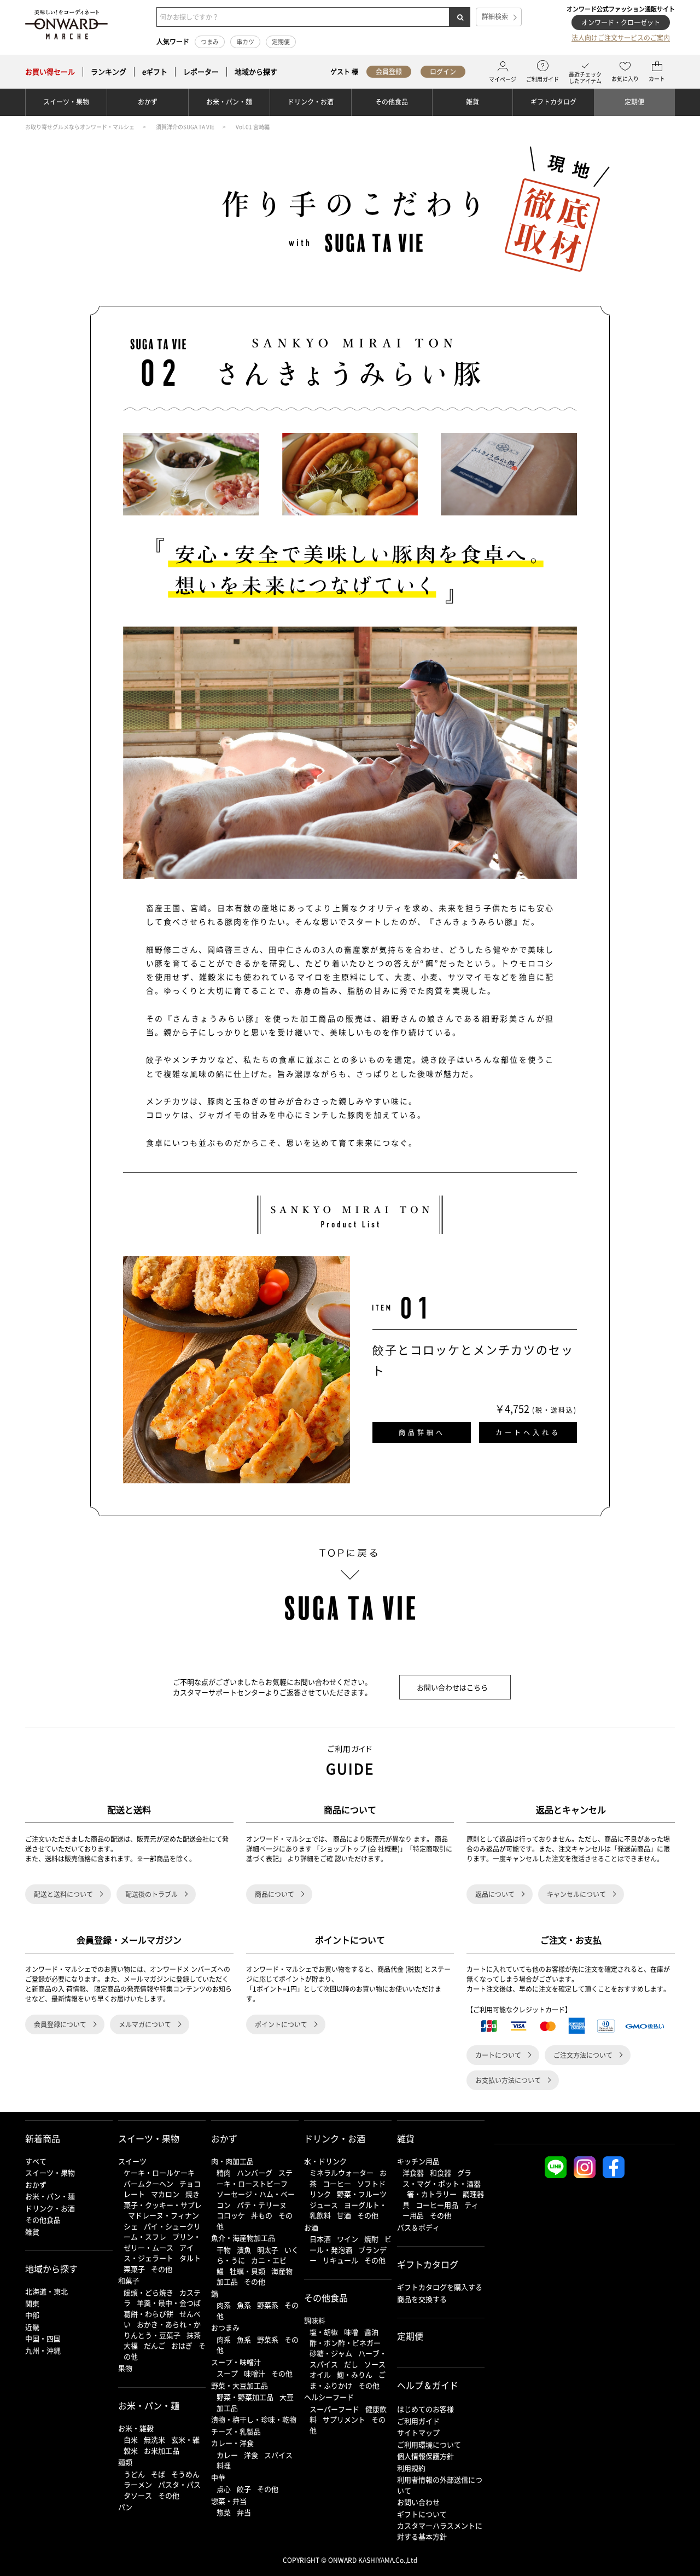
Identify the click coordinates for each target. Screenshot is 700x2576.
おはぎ (182, 2345)
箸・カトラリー (432, 2194)
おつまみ (225, 2327)
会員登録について (60, 2024)
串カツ (245, 42)
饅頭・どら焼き (148, 2292)
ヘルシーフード (329, 2397)
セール (50, 72)
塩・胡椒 (324, 2332)
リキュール (340, 2260)
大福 (131, 2345)
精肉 (224, 2172)
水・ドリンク (325, 2161)
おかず (148, 102)
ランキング (109, 72)
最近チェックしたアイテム (585, 77)
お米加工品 (162, 2450)
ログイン (443, 72)
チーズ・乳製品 (236, 2431)
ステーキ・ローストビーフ (255, 2178)
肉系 (224, 2305)
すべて (36, 2161)
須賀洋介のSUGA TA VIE (185, 127)
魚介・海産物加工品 (243, 2238)
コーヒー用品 (437, 2205)
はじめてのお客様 (425, 2409)
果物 (125, 2368)
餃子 (244, 2489)
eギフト (155, 72)
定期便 (281, 42)
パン (125, 2507)
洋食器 (413, 2172)
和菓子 (129, 2280)
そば (158, 2474)
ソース (375, 2364)
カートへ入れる (528, 1432)
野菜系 (268, 2305)
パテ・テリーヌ (262, 2205)
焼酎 (371, 2239)
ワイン (348, 2239)
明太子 (268, 2250)
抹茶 (194, 2335)
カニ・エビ (269, 2260)
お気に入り (625, 79)
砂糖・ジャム (331, 2353)
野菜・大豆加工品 (240, 2385)
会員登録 (389, 72)
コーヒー (337, 2183)
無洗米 (154, 2439)
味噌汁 (255, 2373)
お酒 (311, 2227)
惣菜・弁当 (229, 2501)
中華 (218, 2477)
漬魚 (244, 2250)
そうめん (185, 2474)
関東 (32, 2303)
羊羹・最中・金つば (169, 2303)
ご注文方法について (583, 2055)
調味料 (315, 2320)
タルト (190, 2258)
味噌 (351, 2332)
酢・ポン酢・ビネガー (345, 2343)
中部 (32, 2315)
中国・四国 (43, 2338)
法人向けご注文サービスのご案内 (621, 38)
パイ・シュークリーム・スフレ (162, 2232)
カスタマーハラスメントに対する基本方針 (440, 2531)
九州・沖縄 (43, 2350)
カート (657, 79)
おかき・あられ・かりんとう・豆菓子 (162, 2330)
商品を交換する (422, 2299)
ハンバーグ (255, 2172)
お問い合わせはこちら (452, 1687)
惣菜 (224, 2512)
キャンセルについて (576, 1894)
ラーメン (138, 2484)
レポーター (201, 72)
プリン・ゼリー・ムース (162, 2242)
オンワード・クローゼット (621, 22)
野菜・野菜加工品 (245, 2397)
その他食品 (392, 102)
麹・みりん (355, 2374)
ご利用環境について (429, 2444)
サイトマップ (418, 2432)
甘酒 (344, 2215)
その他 (162, 2269)
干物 (224, 2250)
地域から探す (256, 72)
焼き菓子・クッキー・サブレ (163, 2199)
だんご (154, 2345)
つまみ (210, 42)
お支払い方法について (508, 2080)
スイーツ (132, 2161)
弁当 (244, 2512)
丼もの (262, 2215)
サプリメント (344, 2419)
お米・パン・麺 (229, 102)
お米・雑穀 (136, 2428)
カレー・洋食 (232, 2443)
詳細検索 (495, 16)
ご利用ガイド (542, 79)
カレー (227, 2455)
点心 (224, 2489)
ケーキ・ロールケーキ (159, 2172)
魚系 (244, 2305)
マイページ (503, 79)
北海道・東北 (46, 2291)
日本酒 (320, 2239)
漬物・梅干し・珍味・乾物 (254, 2419)
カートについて (498, 2055)
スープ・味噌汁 (236, 2362)
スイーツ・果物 (66, 102)
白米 (131, 2439)
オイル (320, 2374)
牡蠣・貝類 (247, 2271)
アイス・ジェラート (159, 2253)
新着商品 (43, 2138)
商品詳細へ (422, 1432)
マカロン (165, 2194)
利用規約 (411, 2468)
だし (351, 2364)
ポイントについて (281, 2024)
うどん (134, 2474)
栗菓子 (134, 2269)
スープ (227, 2373)
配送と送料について (63, 1894)
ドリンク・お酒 (311, 102)
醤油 (371, 2332)
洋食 (251, 2455)
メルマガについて (145, 2024)
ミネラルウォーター (342, 2172)
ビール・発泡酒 (351, 2244)
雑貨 (472, 102)
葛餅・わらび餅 (148, 2314)
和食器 (441, 2172)
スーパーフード (334, 2409)
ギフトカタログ (553, 102)
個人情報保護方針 (425, 2456)
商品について (275, 1894)
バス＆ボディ (418, 2227)
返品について (495, 1894)
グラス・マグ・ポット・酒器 (442, 2178)
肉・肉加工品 (232, 2161)
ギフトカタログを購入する (440, 2287)
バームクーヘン (148, 2183)
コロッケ (231, 2215)
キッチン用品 (418, 2161)
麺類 (125, 2462)
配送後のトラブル (151, 1894)
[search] (460, 17)
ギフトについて (422, 2514)
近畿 (32, 2327)
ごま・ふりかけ (348, 2380)
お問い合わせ (418, 2502)
